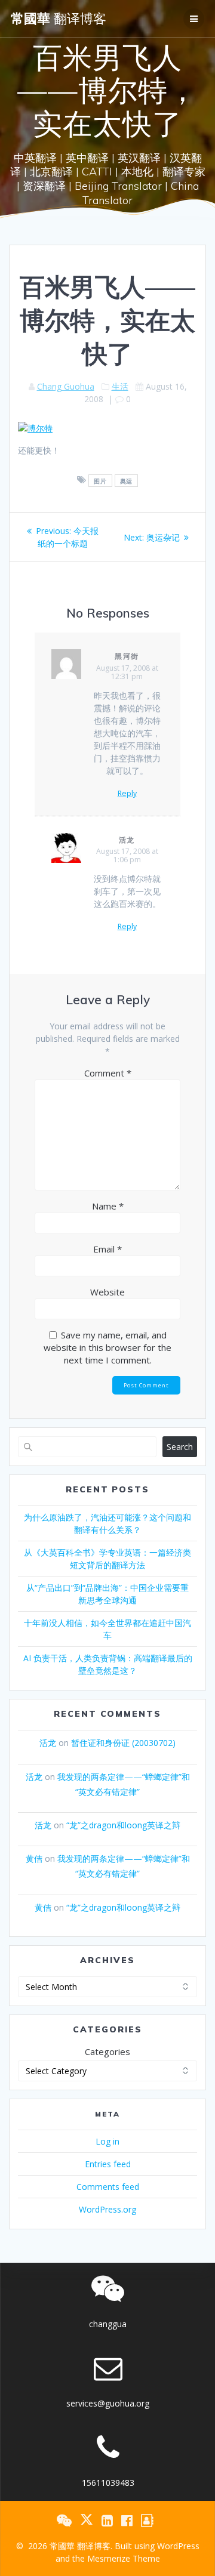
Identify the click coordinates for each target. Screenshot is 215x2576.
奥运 (126, 480)
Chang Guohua (66, 386)
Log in (107, 2141)
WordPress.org (107, 2209)
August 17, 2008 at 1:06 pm (127, 855)
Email (107, 1249)
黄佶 (34, 1858)
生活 (120, 386)
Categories (107, 2051)
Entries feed (108, 2164)
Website (107, 1292)
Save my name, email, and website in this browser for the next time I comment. (107, 1347)
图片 (100, 480)
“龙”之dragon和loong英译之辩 (123, 1825)
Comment (108, 1073)
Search (180, 1447)
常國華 (59, 18)
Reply (127, 794)
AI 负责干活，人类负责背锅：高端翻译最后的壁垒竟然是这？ (108, 1664)
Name (108, 1206)
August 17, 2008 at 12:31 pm (127, 672)
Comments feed (108, 2187)
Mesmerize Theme (124, 2558)
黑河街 (127, 656)
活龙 (127, 840)
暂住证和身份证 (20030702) (123, 1743)
